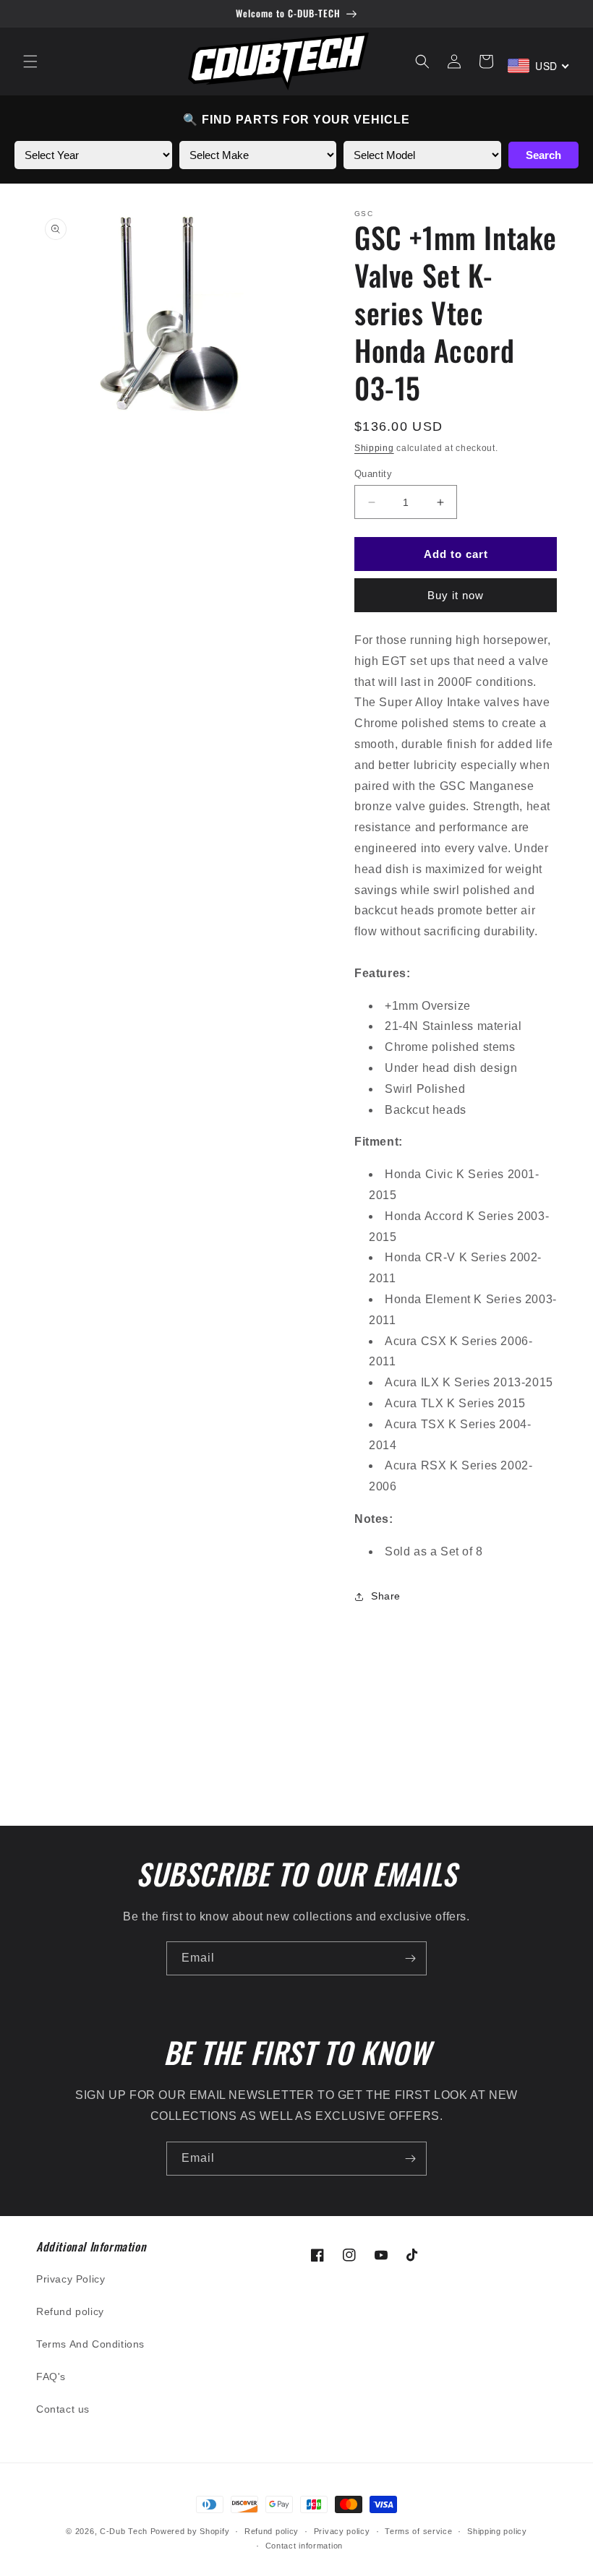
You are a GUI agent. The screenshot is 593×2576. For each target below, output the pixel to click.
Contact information (304, 2546)
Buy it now (456, 595)
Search (543, 155)
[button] (30, 61)
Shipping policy (497, 2531)
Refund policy (70, 2311)
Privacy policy (342, 2531)
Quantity (373, 474)
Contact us (63, 2409)
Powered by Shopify (190, 2531)
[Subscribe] (410, 1958)
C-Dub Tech (124, 2531)
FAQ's (51, 2377)
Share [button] (386, 1596)
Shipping (374, 448)
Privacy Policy (71, 2279)
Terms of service (418, 2531)
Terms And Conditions (90, 2344)
